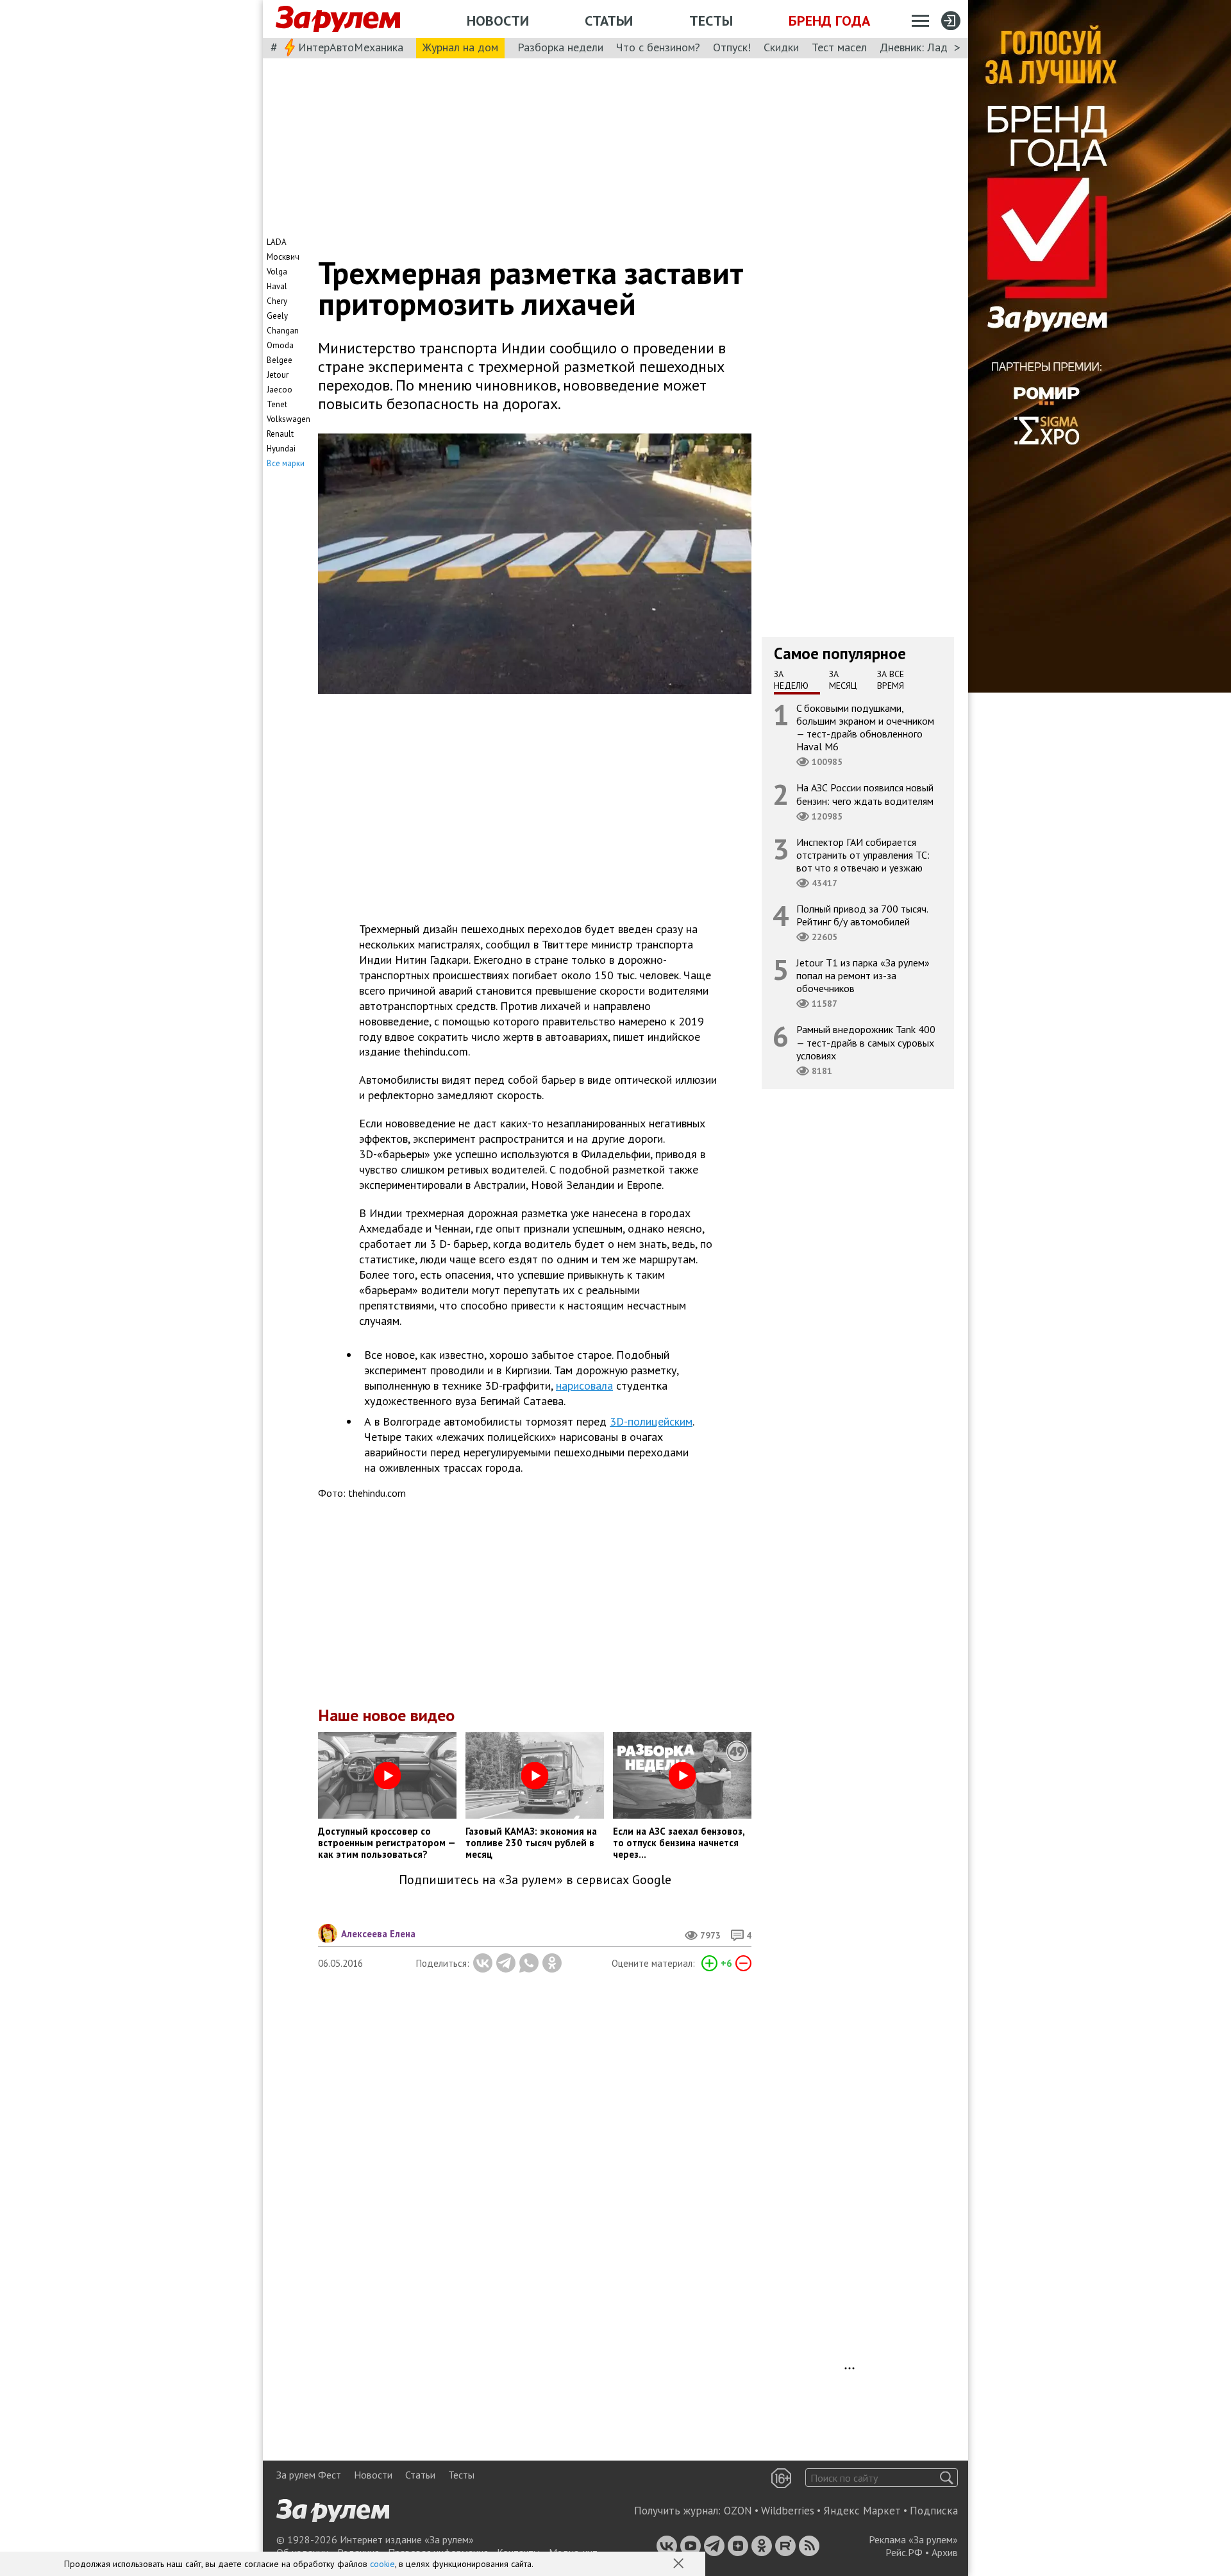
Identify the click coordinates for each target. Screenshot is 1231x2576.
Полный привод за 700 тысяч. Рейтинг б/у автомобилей (862, 915)
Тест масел (839, 47)
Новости (498, 21)
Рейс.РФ (904, 2552)
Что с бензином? (658, 47)
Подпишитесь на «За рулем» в (535, 1880)
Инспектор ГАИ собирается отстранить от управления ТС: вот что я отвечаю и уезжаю (863, 855)
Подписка (934, 2511)
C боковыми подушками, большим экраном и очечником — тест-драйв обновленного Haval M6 (865, 728)
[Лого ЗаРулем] (338, 19)
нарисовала (584, 1385)
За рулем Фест (309, 2475)
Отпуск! (732, 47)
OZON (738, 2511)
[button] (680, 2564)
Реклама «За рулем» (913, 2539)
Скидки (781, 47)
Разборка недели (560, 47)
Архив (945, 2552)
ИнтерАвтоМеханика (351, 47)
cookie (382, 2564)
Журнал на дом (460, 47)
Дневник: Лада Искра (933, 47)
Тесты (711, 21)
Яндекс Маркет (862, 2511)
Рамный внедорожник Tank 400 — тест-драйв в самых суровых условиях (866, 1043)
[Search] (947, 2478)
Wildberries (788, 2511)
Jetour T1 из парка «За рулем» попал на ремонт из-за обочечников (863, 975)
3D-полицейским (651, 1421)
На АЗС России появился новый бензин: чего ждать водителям (865, 795)
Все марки (286, 463)
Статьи (609, 21)
